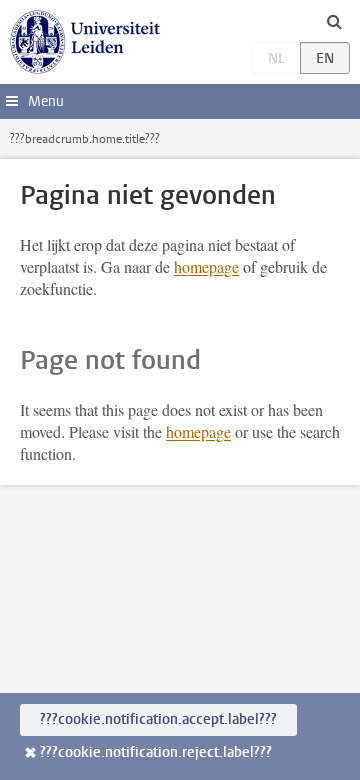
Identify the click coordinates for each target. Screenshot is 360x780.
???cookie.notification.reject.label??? (156, 752)
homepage (206, 266)
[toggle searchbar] (334, 21)
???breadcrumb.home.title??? (85, 139)
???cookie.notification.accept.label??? (158, 719)
